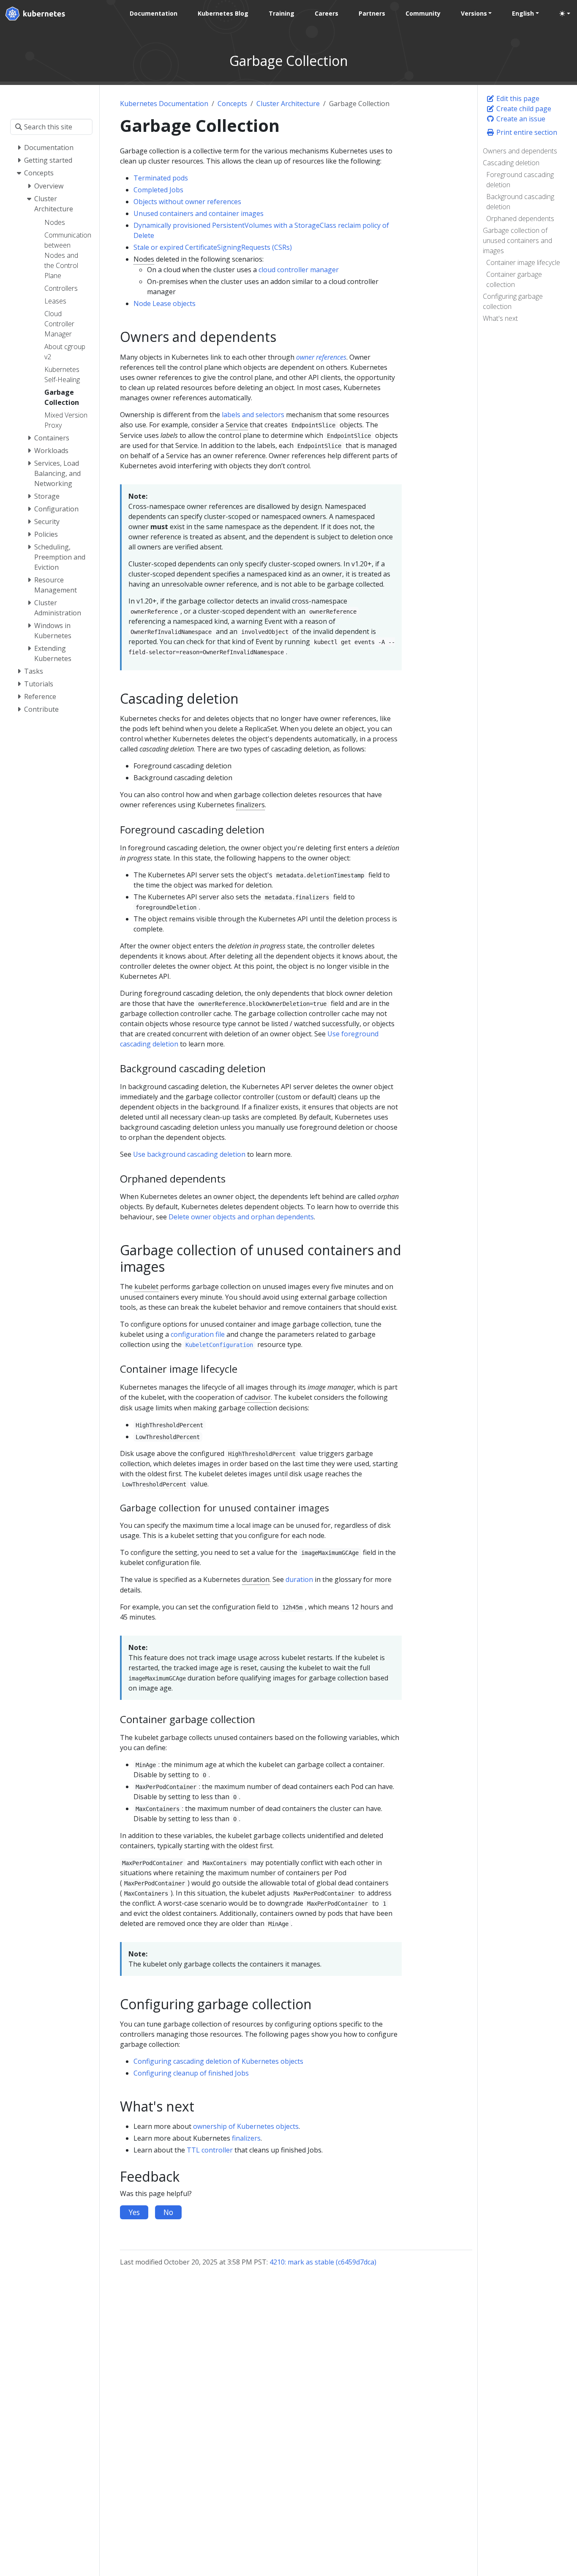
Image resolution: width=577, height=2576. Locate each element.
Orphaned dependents (520, 219)
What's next (500, 318)
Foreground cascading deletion (520, 180)
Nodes (144, 259)
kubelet (146, 1287)
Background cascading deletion (520, 202)
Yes (134, 2212)
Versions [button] (474, 13)
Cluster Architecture (288, 104)
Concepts (232, 104)
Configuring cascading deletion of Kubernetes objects (218, 2061)
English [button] (523, 13)
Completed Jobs (158, 190)
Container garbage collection (514, 279)
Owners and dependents (520, 151)
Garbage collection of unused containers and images (517, 240)
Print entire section (526, 132)
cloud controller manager (299, 270)
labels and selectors (253, 415)
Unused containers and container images (199, 213)
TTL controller (210, 2150)
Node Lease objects (165, 303)
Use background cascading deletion (189, 1154)
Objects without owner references (187, 202)
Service (237, 425)
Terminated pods (161, 178)
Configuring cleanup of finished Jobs (191, 2073)
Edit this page (517, 98)
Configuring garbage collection (513, 301)
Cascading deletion (511, 163)
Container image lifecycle (523, 262)
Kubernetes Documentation (164, 104)
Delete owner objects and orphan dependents (241, 1217)
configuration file (198, 1334)
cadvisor (258, 1397)
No (168, 2212)
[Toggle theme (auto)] (565, 14)
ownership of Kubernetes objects (246, 2126)
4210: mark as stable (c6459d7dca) (323, 2262)
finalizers (250, 805)
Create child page (523, 109)
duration (256, 1579)
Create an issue (520, 119)
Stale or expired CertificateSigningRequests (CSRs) (213, 247)
